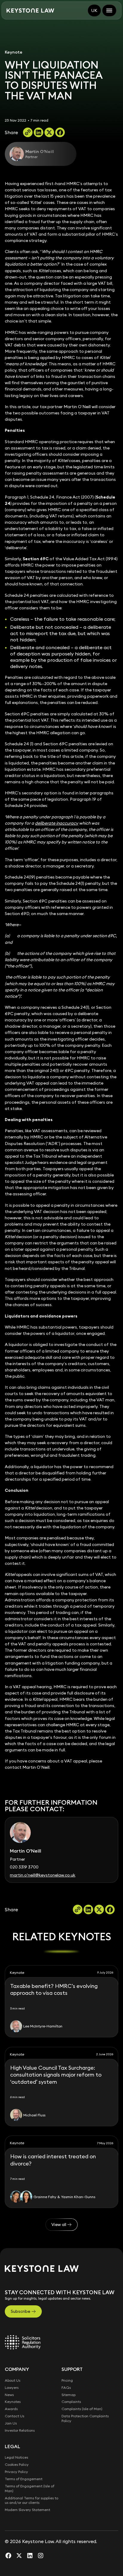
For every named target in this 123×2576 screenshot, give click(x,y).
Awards (11, 2409)
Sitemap (69, 2395)
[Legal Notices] (23, 2342)
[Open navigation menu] (109, 10)
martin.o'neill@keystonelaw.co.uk (43, 1875)
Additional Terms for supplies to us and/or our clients (31, 2500)
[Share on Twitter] (49, 132)
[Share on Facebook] (60, 132)
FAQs (66, 2388)
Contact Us (14, 2416)
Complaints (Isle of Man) (82, 2409)
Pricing (67, 2380)
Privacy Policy (16, 2472)
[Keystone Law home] (30, 11)
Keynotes (13, 2402)
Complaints (71, 2402)
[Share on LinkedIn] (39, 132)
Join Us (11, 2423)
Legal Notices (16, 2457)
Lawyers (12, 2388)
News (9, 2395)
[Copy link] (28, 132)
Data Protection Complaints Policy (85, 2418)
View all (59, 2224)
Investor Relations (20, 2430)
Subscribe (20, 2311)
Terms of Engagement (24, 2479)
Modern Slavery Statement (27, 2510)
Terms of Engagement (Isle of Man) (30, 2488)
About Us (13, 2380)
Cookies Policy (17, 2464)
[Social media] (8, 2555)
